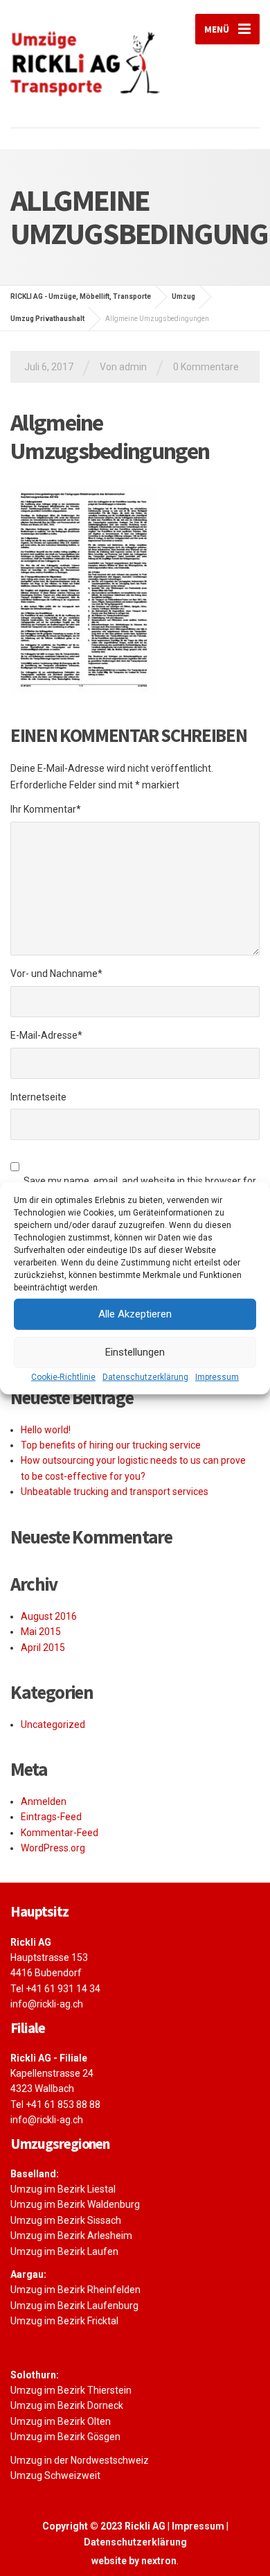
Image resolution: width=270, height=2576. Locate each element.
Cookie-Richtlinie (63, 1376)
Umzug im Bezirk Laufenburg (74, 2306)
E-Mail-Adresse (46, 1035)
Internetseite (38, 1097)
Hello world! (46, 1430)
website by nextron (134, 2561)
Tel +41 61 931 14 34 (55, 1989)
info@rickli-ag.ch (47, 2004)
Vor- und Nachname (56, 974)
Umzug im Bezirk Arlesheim (71, 2236)
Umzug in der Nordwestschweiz (80, 2460)
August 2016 (49, 1616)
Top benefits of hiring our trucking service (111, 1445)
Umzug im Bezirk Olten (61, 2421)
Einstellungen (135, 1352)
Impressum (217, 1376)
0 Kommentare (206, 367)
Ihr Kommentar (46, 809)
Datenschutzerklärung (145, 1376)
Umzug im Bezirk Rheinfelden (75, 2290)
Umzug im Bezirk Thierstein (71, 2390)
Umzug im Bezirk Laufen (64, 2251)
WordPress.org (53, 1848)
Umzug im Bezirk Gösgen (65, 2437)
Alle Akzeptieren (135, 1314)
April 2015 (43, 1648)
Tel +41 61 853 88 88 (55, 2104)
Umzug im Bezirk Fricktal (64, 2321)
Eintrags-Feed (51, 1817)
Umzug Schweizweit (55, 2475)
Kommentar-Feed (60, 1833)
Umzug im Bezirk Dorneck (67, 2405)
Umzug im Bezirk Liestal (63, 2189)
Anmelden (44, 1801)
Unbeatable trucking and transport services (115, 1492)
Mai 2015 (41, 1632)
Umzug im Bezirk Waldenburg (75, 2204)
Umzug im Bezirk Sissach (66, 2220)
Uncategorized (53, 1724)
